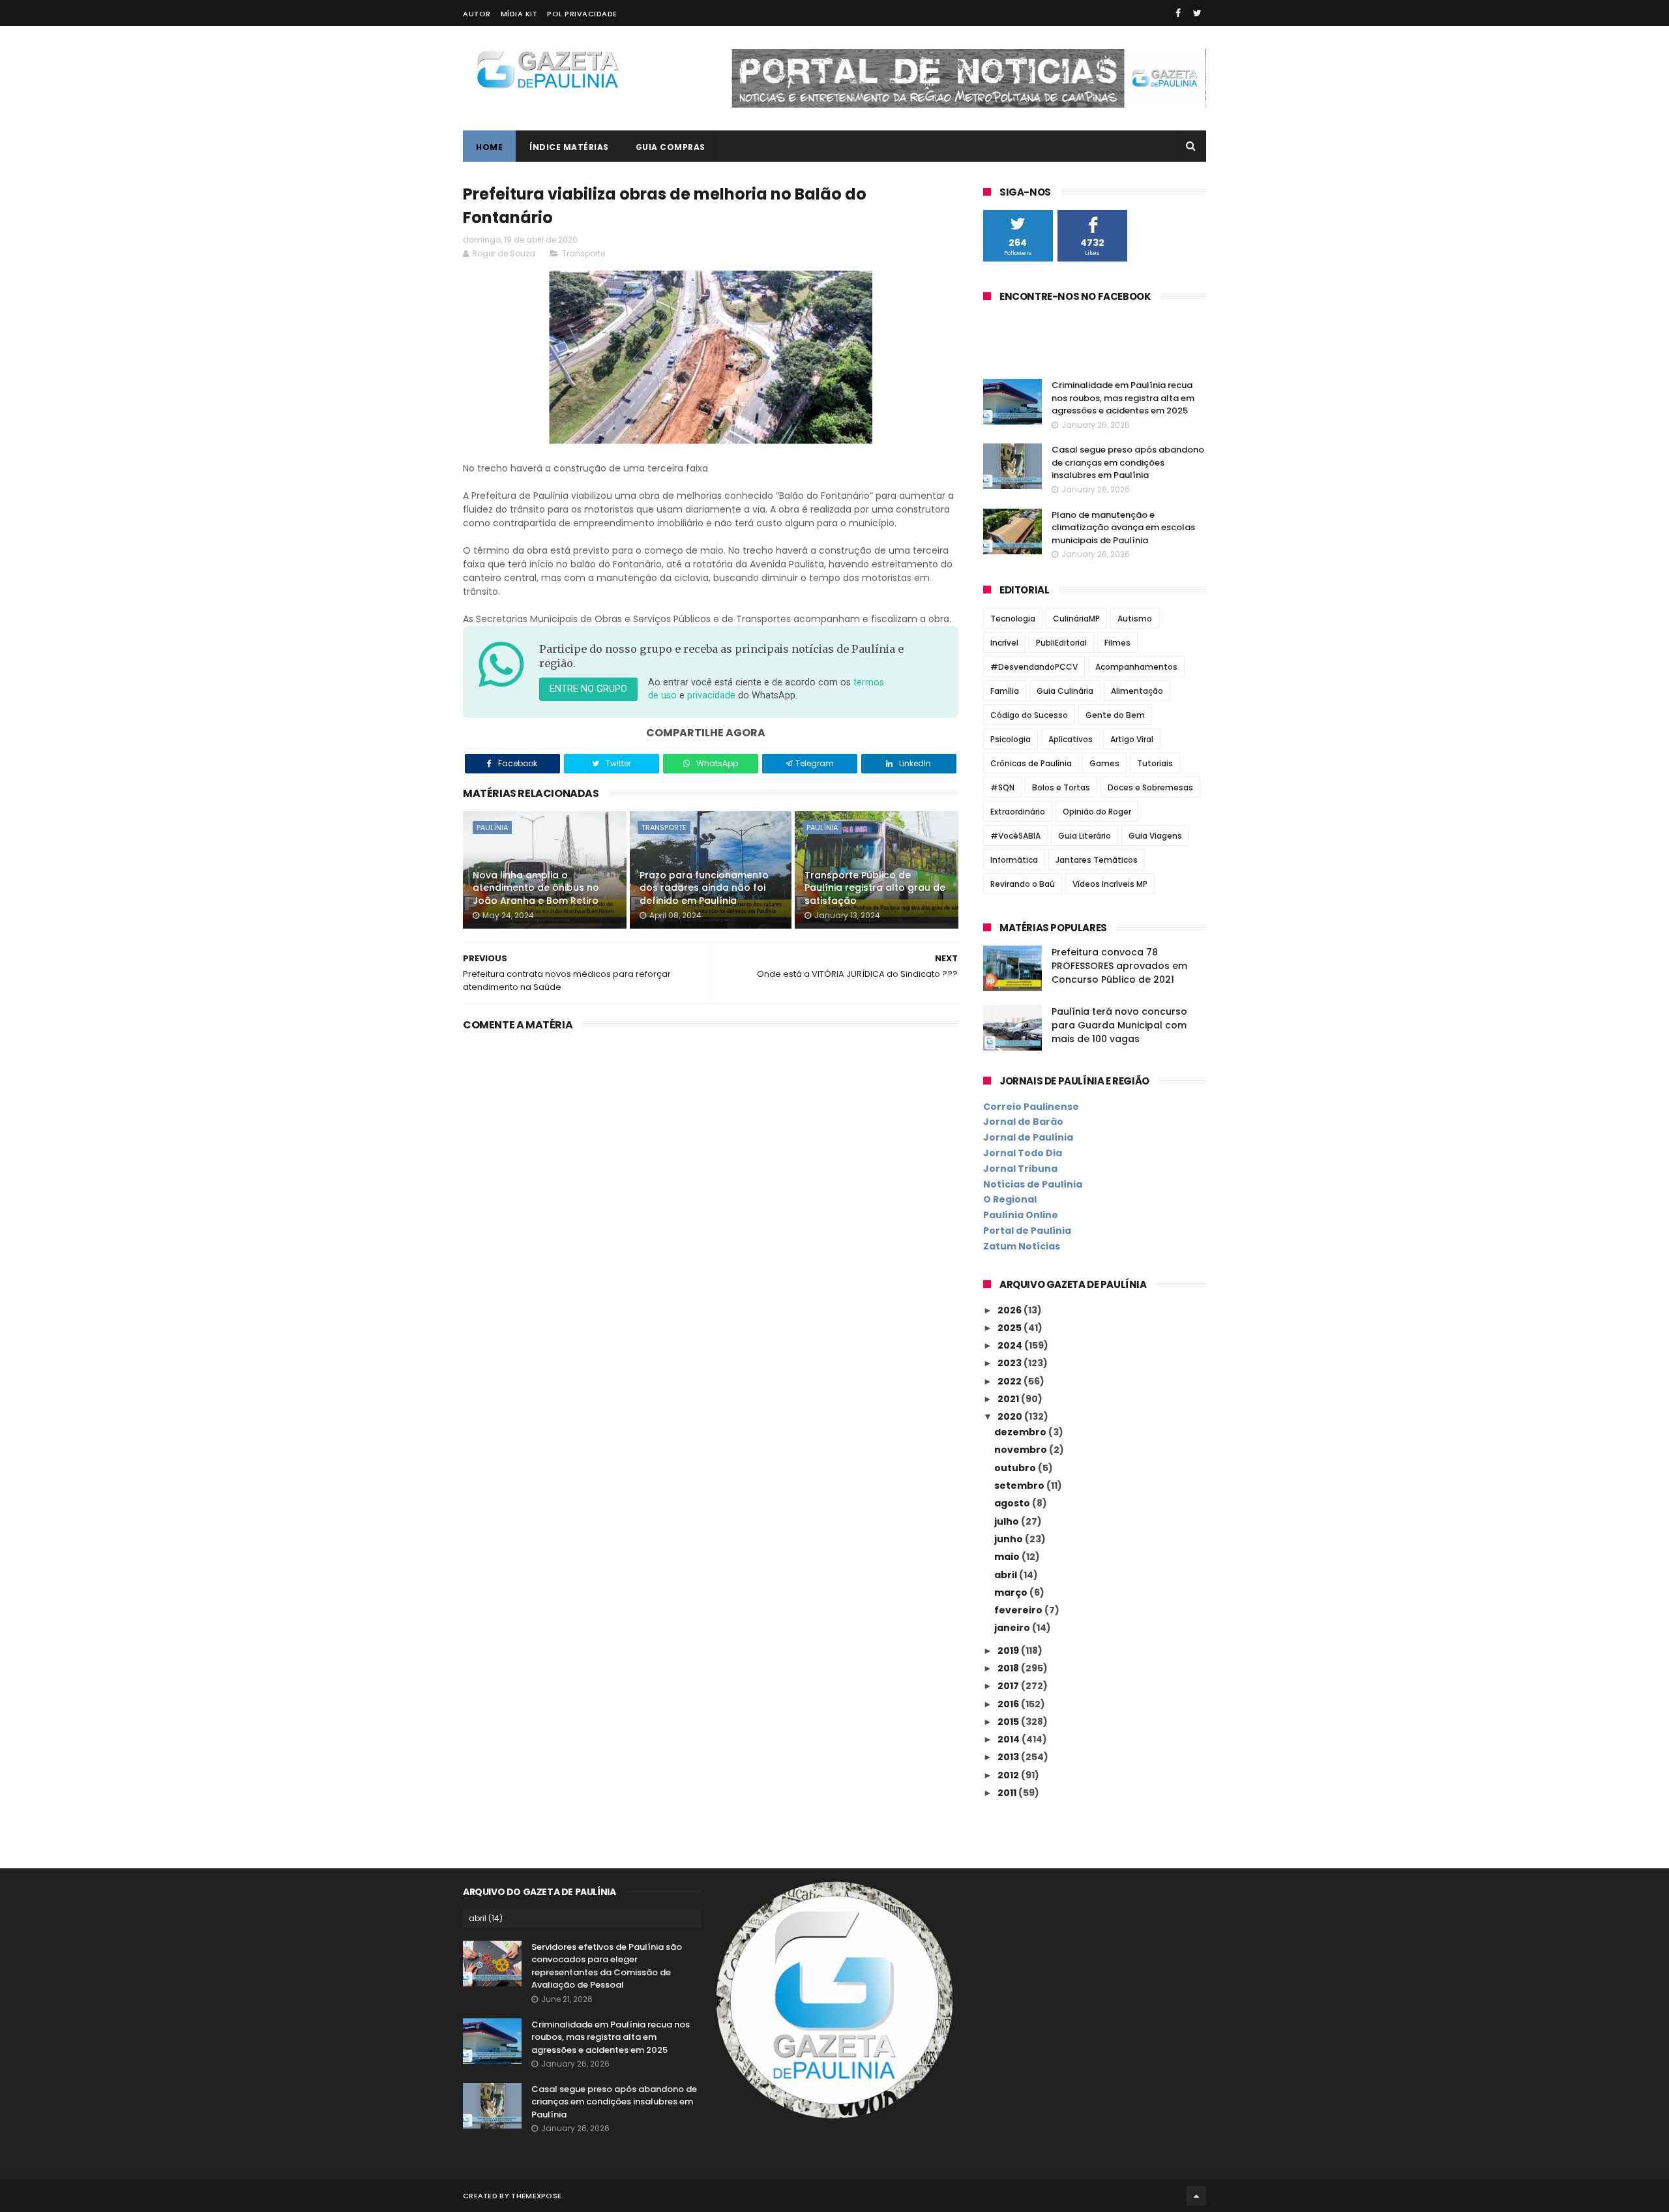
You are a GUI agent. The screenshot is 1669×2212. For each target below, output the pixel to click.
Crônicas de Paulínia (1031, 763)
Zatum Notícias (1022, 1246)
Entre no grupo (588, 689)
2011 (1008, 1793)
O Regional (1010, 1199)
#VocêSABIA (1015, 836)
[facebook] (1178, 13)
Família (1005, 691)
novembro (1022, 1450)
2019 (1009, 1651)
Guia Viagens (1155, 836)
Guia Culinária (1065, 691)
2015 (1009, 1722)
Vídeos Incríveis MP (1110, 884)
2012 (1009, 1775)
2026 (1011, 1310)
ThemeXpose (536, 2196)
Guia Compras (671, 147)
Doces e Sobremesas (1150, 787)
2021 (1009, 1399)
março (1012, 1592)
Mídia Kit (519, 14)
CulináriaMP (1076, 619)
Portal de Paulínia (1027, 1231)
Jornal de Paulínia (1028, 1137)
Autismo (1135, 619)
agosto (1013, 1503)
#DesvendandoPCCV (1034, 667)
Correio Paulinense (1031, 1107)
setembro (1020, 1486)
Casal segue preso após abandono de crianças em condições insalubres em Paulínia (1128, 462)
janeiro (1013, 1628)
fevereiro (1019, 1610)
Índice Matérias (569, 147)
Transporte (583, 253)
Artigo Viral (1132, 739)
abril (1007, 1575)
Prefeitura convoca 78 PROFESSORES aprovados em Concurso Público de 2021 (1119, 966)
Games (1104, 763)
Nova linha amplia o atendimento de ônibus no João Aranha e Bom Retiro (536, 888)
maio (1008, 1557)
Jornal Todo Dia (1023, 1153)
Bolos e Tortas (1061, 787)
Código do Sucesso (1029, 715)
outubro (1016, 1468)
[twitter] (1197, 13)
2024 (1011, 1345)
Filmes (1117, 643)
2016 (1009, 1704)
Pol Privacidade (582, 14)
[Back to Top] (1196, 2196)
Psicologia (1011, 739)
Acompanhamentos (1136, 667)
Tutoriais (1155, 763)
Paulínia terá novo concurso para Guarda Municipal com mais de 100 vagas (1119, 1025)
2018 (1009, 1668)
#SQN (1002, 787)
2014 (1010, 1739)
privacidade (711, 695)
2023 (1011, 1363)
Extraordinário (1018, 812)
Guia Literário (1085, 836)
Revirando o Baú (1023, 884)
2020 (1011, 1416)
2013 (1009, 1757)
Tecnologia (1013, 619)
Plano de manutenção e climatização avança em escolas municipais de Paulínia (1123, 528)
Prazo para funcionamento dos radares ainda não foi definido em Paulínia (704, 888)
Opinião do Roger (1097, 812)
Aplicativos (1071, 739)
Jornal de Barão (1023, 1122)
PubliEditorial (1061, 643)
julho (1008, 1521)
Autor (477, 14)
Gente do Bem (1115, 715)
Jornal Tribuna (1020, 1169)
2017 (1009, 1686)
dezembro (1021, 1432)
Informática (1014, 860)
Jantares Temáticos (1097, 860)
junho (1010, 1539)
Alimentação (1137, 691)
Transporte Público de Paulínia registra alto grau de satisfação (875, 888)
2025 (1011, 1328)
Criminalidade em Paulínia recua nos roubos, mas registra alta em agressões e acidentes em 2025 (1123, 398)
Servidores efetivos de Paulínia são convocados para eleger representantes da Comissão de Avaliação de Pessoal (607, 1966)
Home (489, 147)
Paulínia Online (1021, 1215)
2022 (1011, 1381)
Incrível (1004, 643)
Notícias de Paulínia (1033, 1184)
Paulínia (492, 828)
